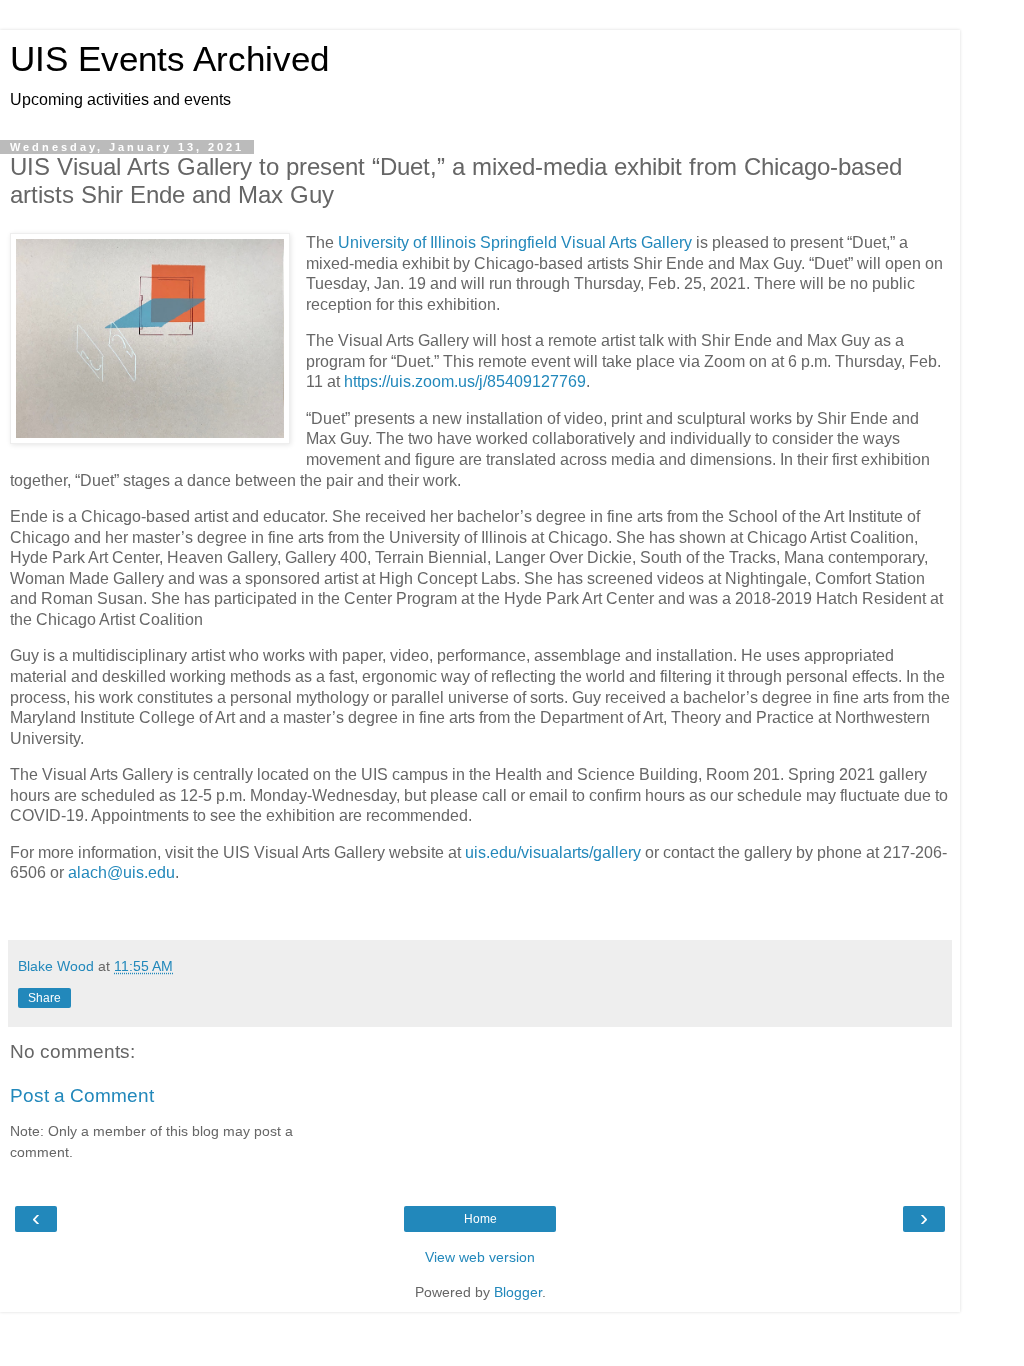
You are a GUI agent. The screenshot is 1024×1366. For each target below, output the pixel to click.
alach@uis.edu (121, 872)
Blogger (518, 1292)
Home (480, 1219)
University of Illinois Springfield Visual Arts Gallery (515, 242)
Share (44, 998)
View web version (480, 1257)
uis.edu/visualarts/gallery (553, 852)
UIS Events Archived (169, 59)
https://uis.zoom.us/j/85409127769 (465, 381)
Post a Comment (82, 1095)
